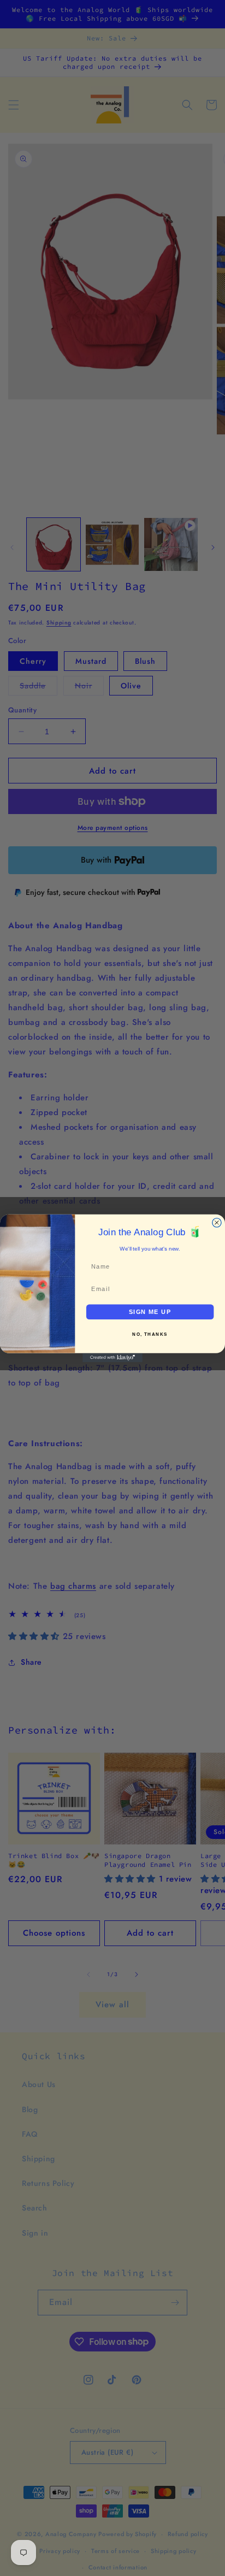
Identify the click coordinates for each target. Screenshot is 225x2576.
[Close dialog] (217, 1222)
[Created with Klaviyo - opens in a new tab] (112, 1357)
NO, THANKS (150, 1334)
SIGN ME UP (150, 1312)
